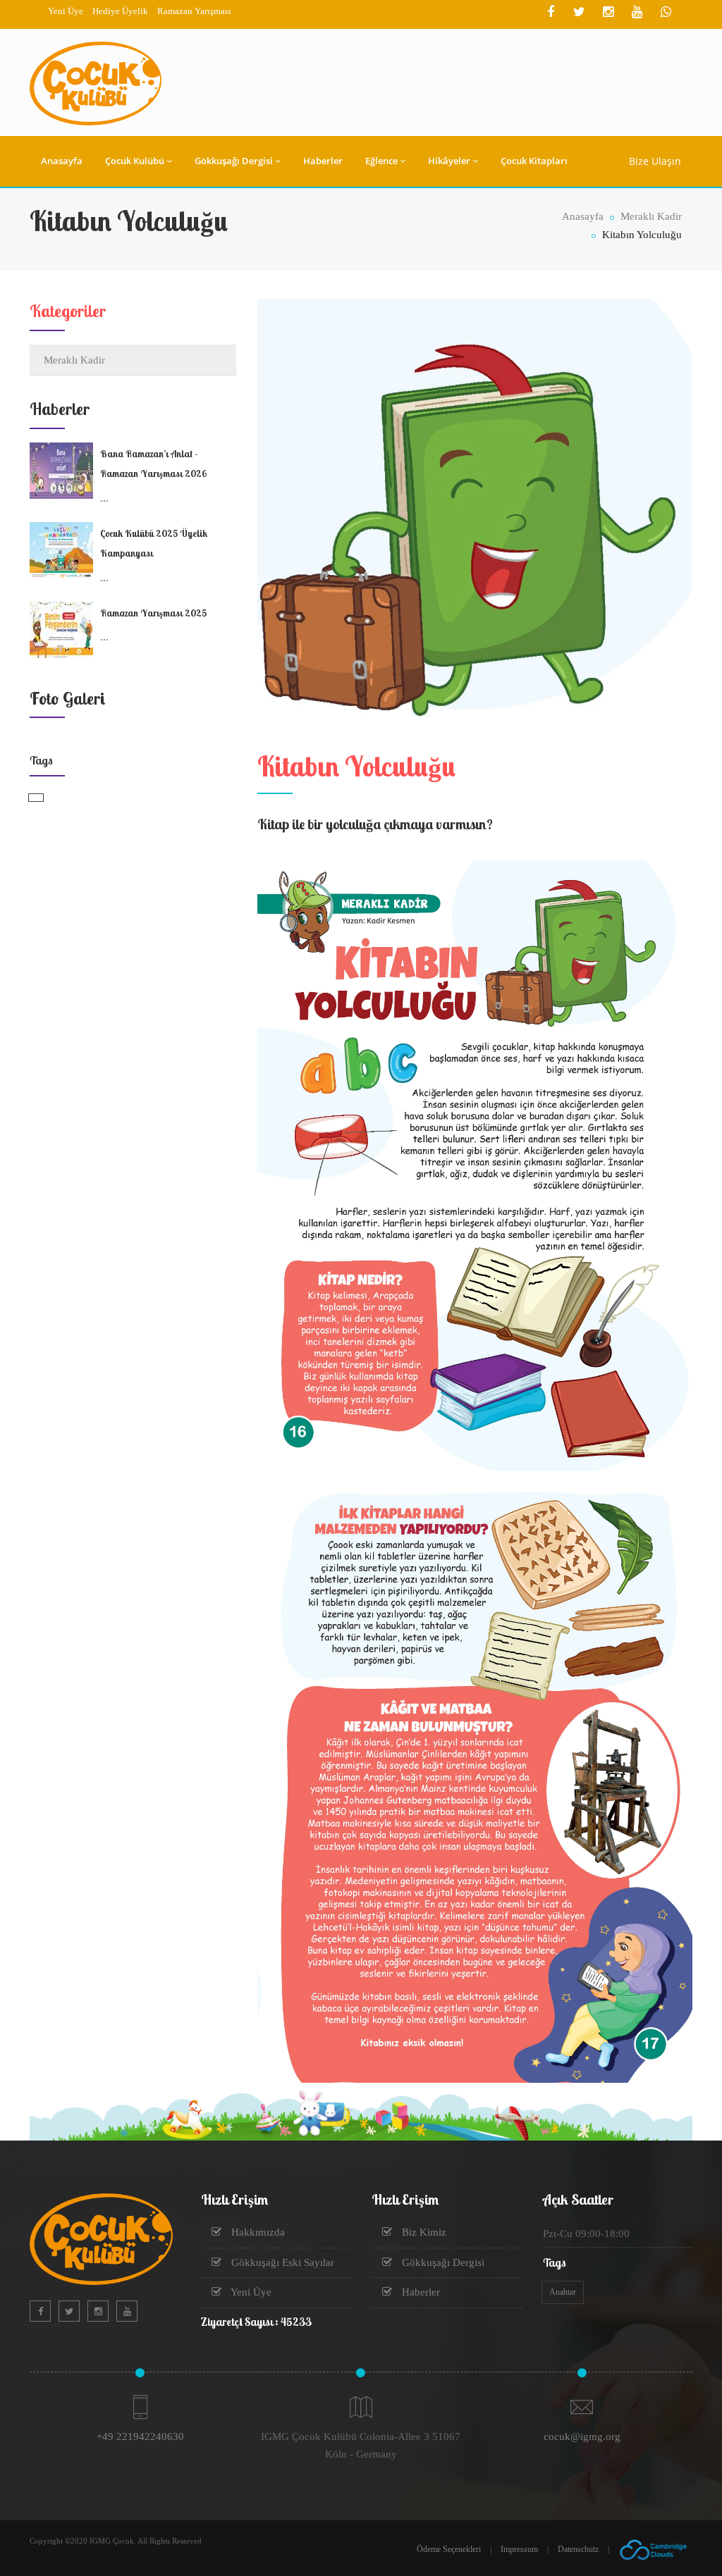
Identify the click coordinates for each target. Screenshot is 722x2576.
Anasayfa (62, 161)
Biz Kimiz (423, 2232)
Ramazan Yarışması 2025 (153, 613)
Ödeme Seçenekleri (449, 2549)
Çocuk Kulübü (135, 161)
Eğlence (381, 161)
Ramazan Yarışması (194, 11)
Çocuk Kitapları (534, 161)
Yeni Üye (66, 11)
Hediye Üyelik (120, 11)
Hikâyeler (449, 161)
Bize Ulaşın (655, 161)
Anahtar (563, 2292)
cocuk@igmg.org (582, 2436)
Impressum (519, 2549)
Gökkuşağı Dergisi (234, 161)
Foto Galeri (67, 698)
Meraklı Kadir (650, 216)
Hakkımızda (257, 2232)
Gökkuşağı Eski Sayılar (281, 2262)
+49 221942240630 (140, 2436)
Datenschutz (578, 2549)
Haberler (323, 161)
